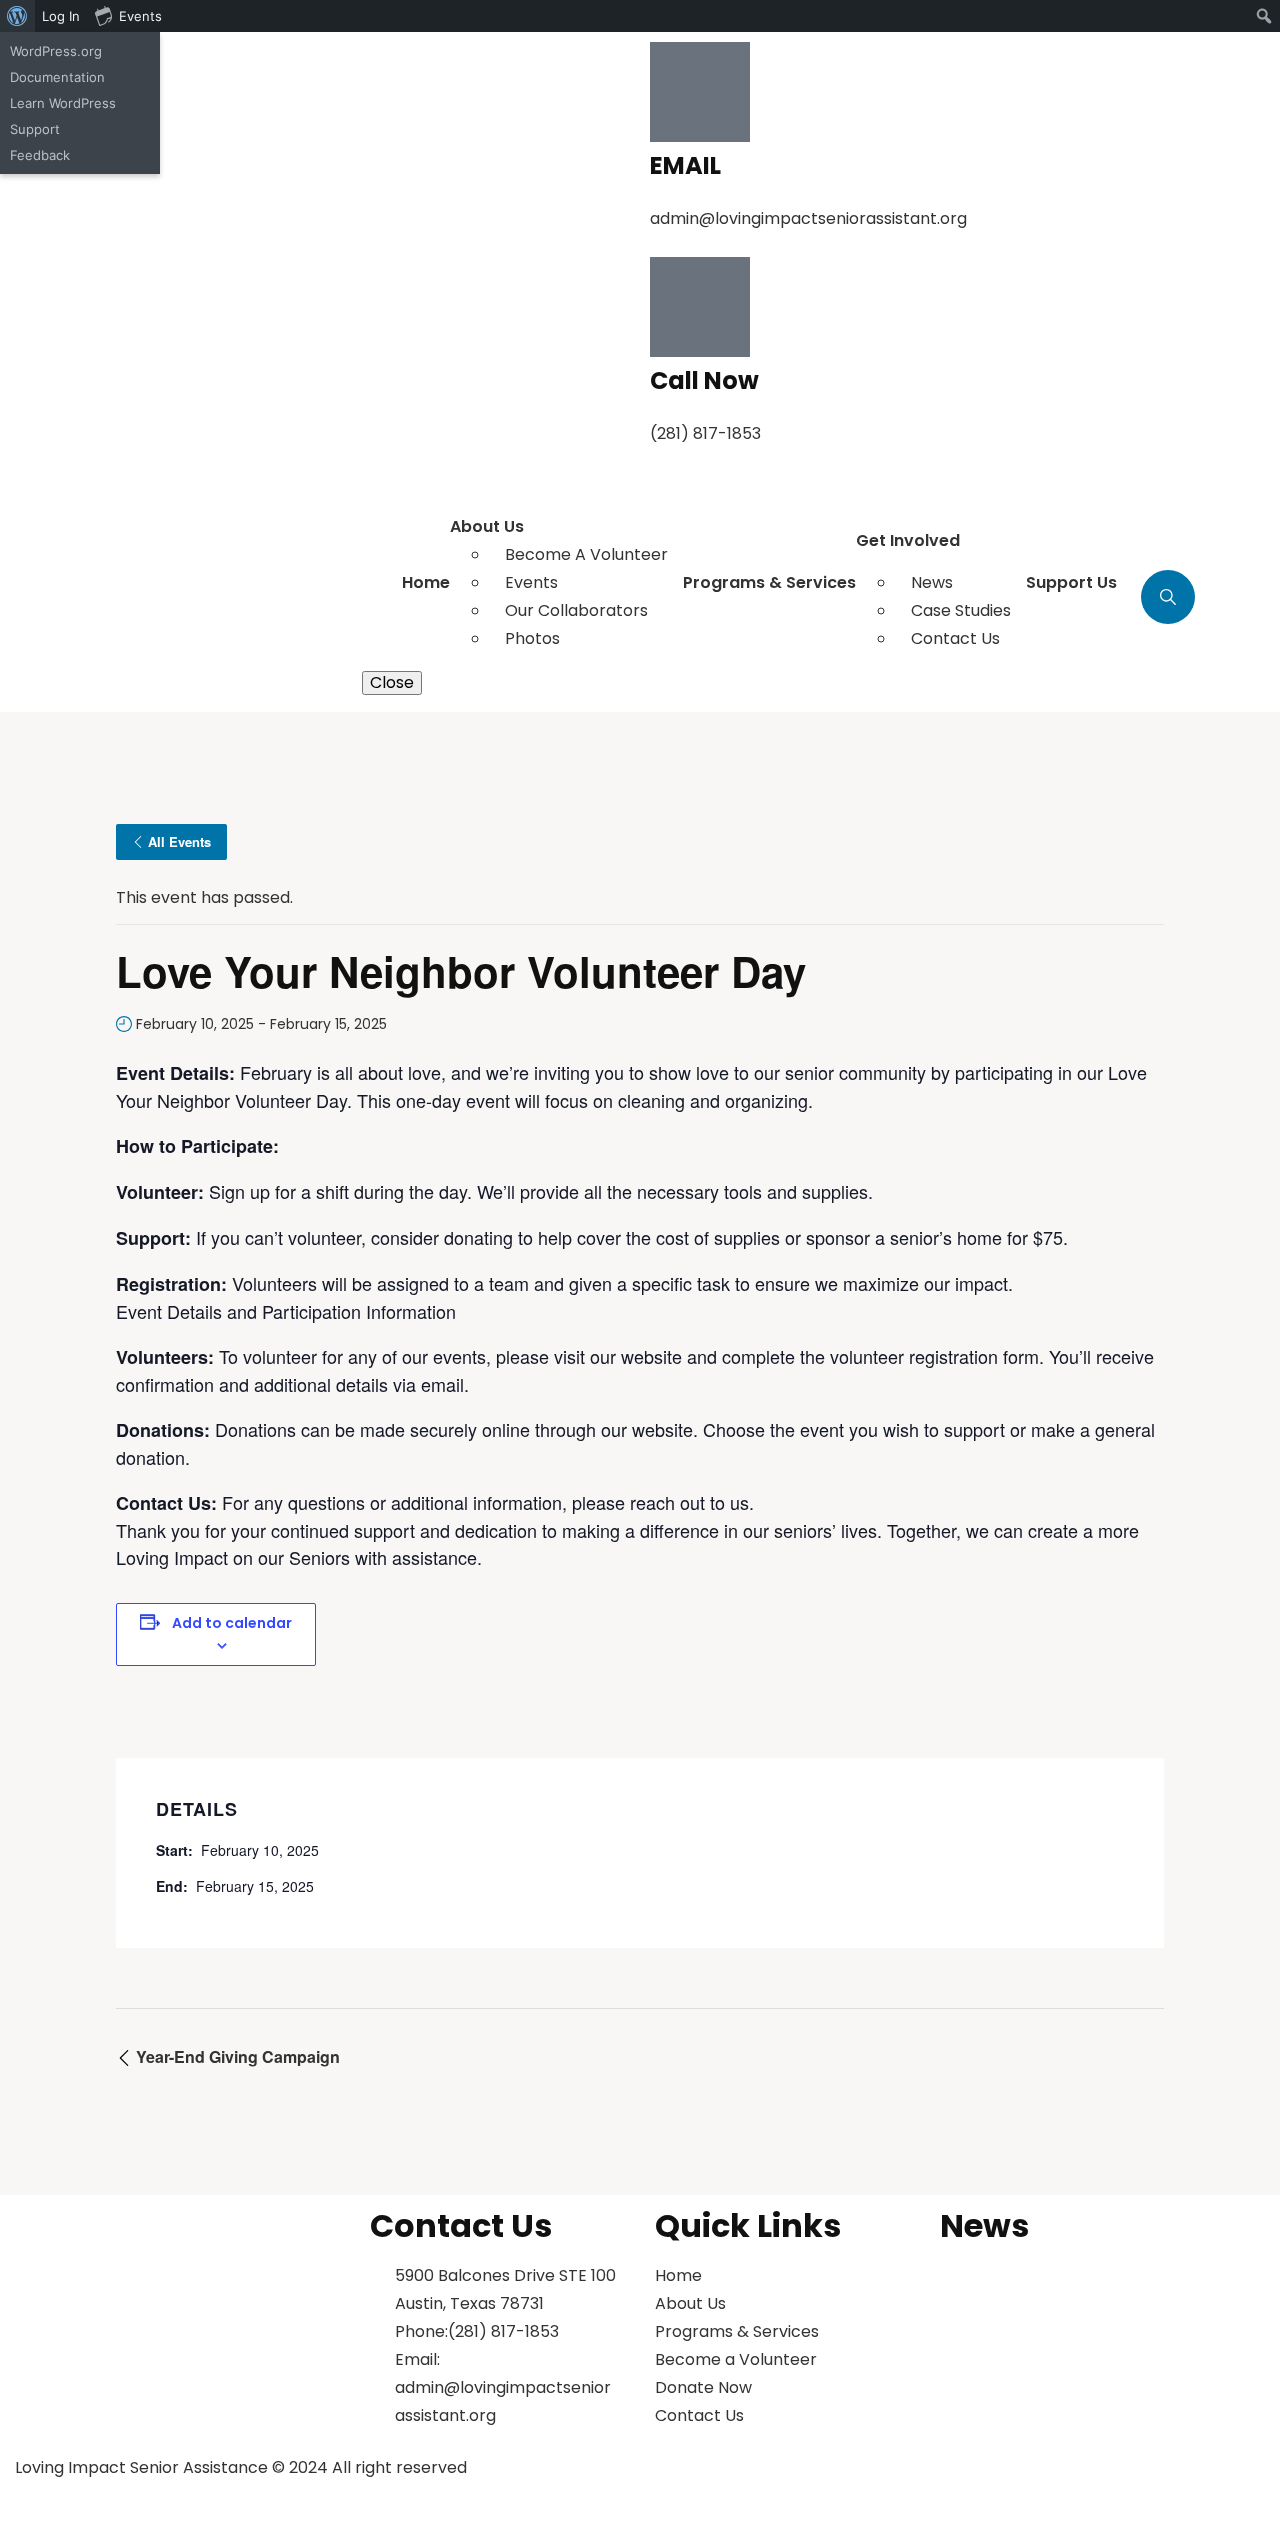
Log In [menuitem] (61, 16)
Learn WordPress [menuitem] (63, 103)
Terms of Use (920, 2483)
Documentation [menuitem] (57, 77)
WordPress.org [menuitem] (56, 51)
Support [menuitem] (35, 129)
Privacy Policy (719, 2483)
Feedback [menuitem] (40, 155)
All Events (179, 841)
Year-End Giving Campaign (236, 2056)
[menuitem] (17, 16)
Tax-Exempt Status (1148, 2483)
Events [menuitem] (140, 16)
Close (392, 682)
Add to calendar (232, 1623)
